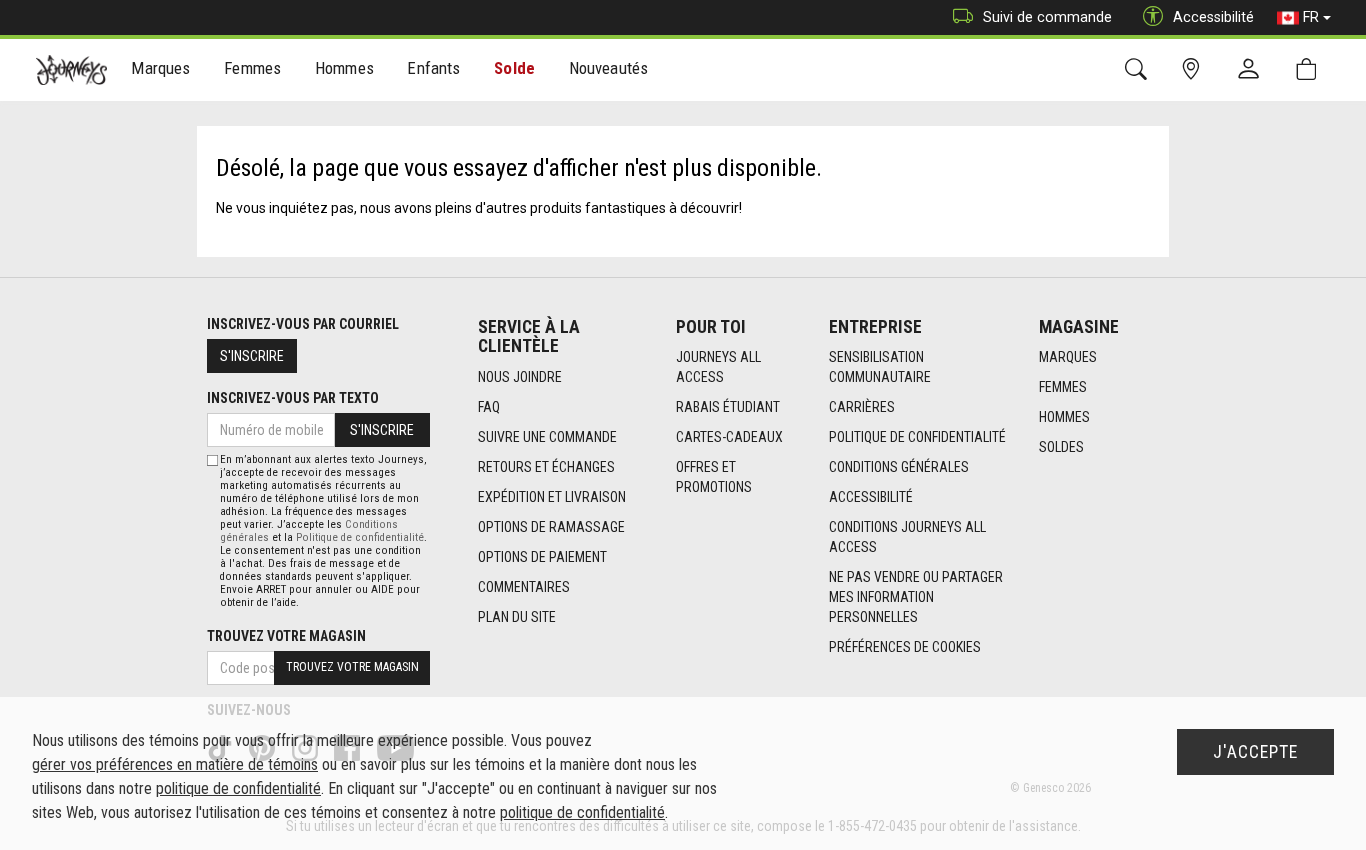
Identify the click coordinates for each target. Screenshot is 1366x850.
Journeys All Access (718, 367)
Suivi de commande (1047, 17)
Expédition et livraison (552, 497)
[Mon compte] (1253, 70)
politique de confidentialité (238, 788)
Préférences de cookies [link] (905, 647)
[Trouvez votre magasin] (1194, 69)
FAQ (489, 407)
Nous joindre (520, 377)
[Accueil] (71, 70)
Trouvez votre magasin (286, 636)
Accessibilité (871, 497)
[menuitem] (161, 70)
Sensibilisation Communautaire (880, 367)
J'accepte (1255, 752)
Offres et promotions (714, 477)
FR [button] (1311, 17)
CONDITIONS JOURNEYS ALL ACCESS (907, 537)
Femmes (1063, 387)
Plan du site (517, 617)
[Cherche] (1139, 69)
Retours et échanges (546, 467)
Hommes (1064, 417)
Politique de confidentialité (917, 437)
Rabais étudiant (728, 407)
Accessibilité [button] (1213, 17)
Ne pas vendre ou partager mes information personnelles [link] (916, 597)
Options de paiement (542, 557)
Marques (1068, 357)
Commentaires (524, 587)
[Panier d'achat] (1310, 69)
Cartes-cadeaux (729, 437)
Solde (514, 68)
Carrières (862, 407)
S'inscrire (252, 356)
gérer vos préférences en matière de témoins (175, 764)
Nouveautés (609, 68)
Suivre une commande (547, 437)
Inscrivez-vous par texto (293, 398)
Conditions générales (899, 467)
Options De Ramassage (551, 527)
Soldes (1061, 447)
